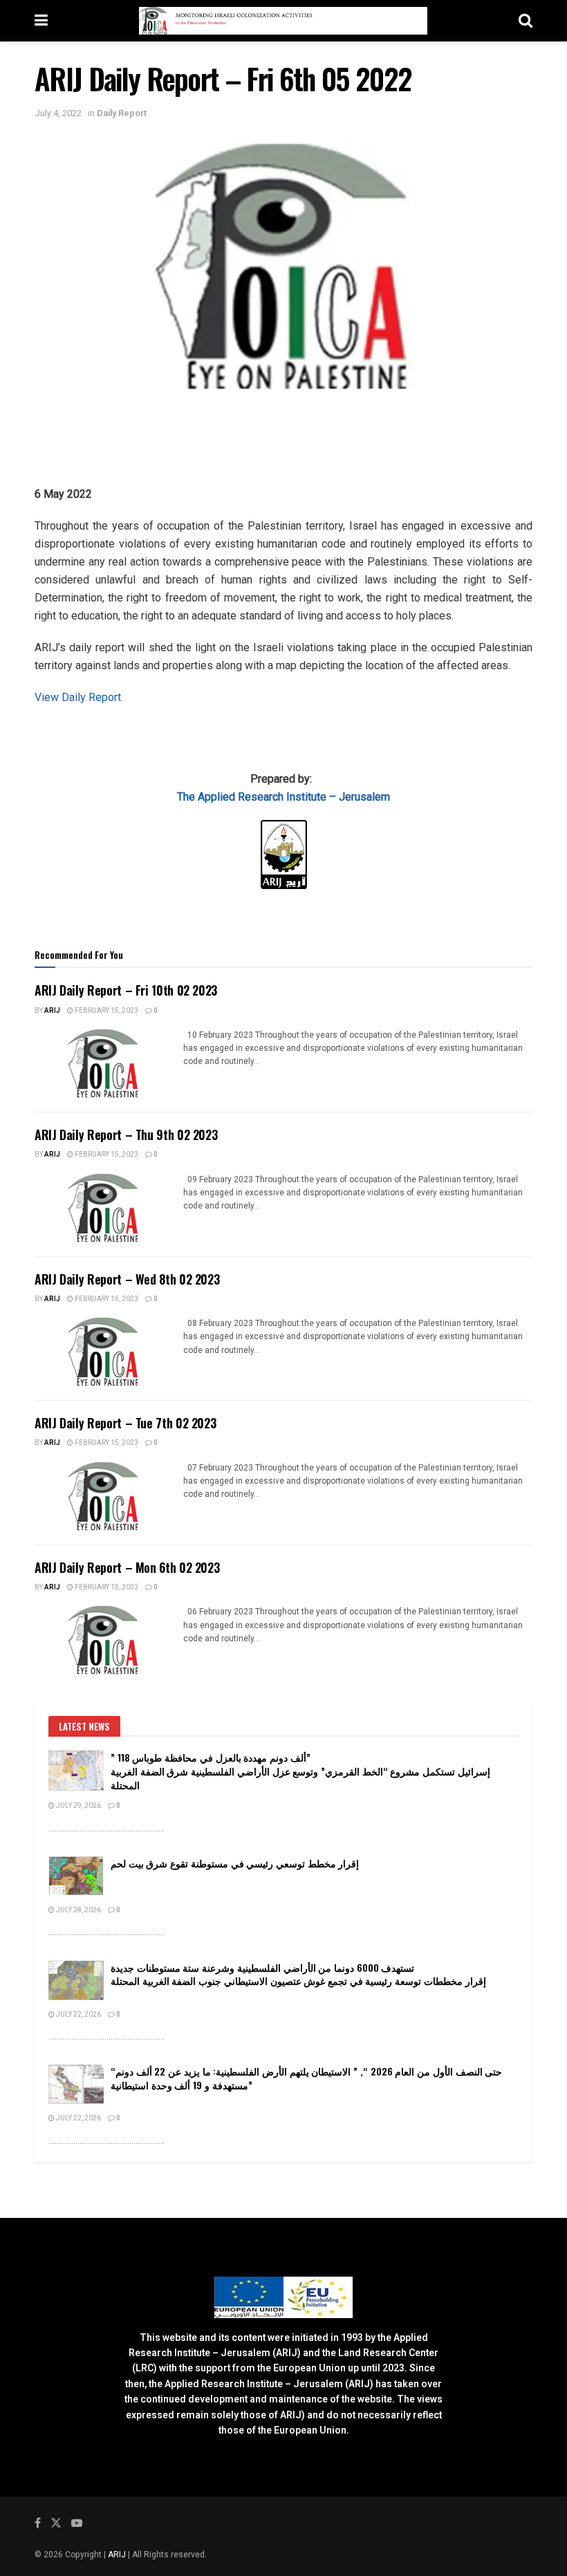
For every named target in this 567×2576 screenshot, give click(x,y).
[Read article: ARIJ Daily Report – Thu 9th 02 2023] (104, 1208)
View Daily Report (78, 697)
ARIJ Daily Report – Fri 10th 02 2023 (126, 990)
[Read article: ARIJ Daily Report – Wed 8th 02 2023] (104, 1352)
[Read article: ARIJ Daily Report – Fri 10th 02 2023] (104, 1063)
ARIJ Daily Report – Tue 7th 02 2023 (125, 1423)
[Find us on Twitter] (56, 2523)
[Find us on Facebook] (38, 2523)
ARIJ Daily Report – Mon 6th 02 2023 (127, 1567)
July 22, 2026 (78, 2015)
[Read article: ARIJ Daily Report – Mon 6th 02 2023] (104, 1640)
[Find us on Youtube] (77, 2523)
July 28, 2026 (78, 1910)
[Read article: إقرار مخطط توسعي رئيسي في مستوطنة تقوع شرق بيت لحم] (76, 1876)
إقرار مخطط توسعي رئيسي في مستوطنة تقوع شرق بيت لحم (235, 1863)
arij (52, 1011)
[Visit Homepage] (283, 21)
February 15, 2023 (106, 1011)
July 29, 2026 (78, 1806)
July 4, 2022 (58, 113)
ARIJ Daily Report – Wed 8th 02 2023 (127, 1279)
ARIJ (118, 2555)
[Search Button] (526, 21)
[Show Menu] (41, 21)
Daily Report (122, 113)
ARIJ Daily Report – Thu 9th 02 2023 (126, 1135)
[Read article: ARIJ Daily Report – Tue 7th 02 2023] (104, 1496)
